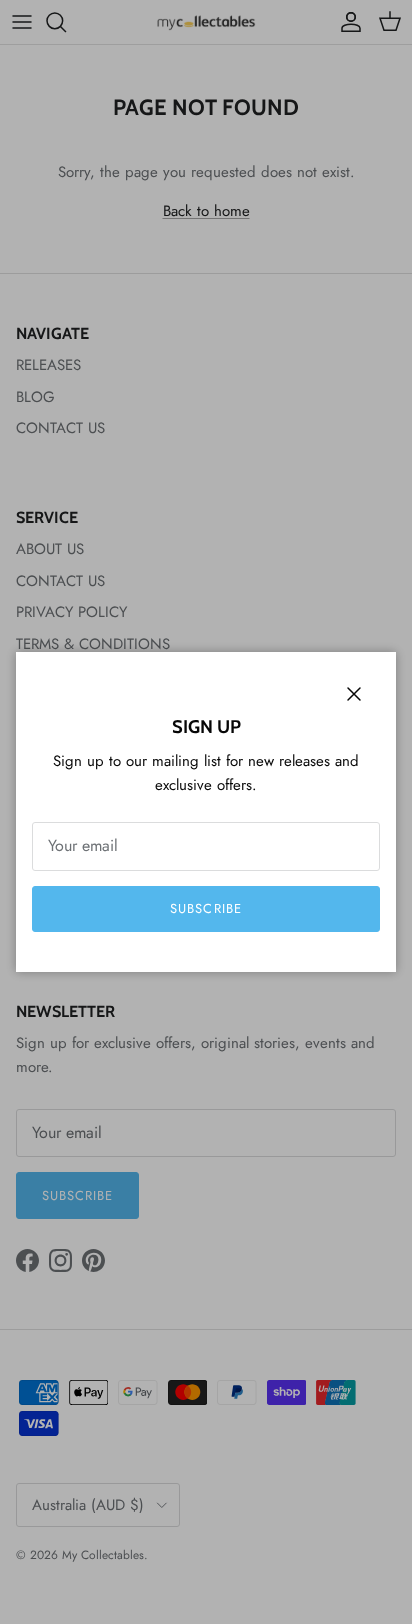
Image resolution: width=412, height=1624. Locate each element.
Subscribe (205, 908)
